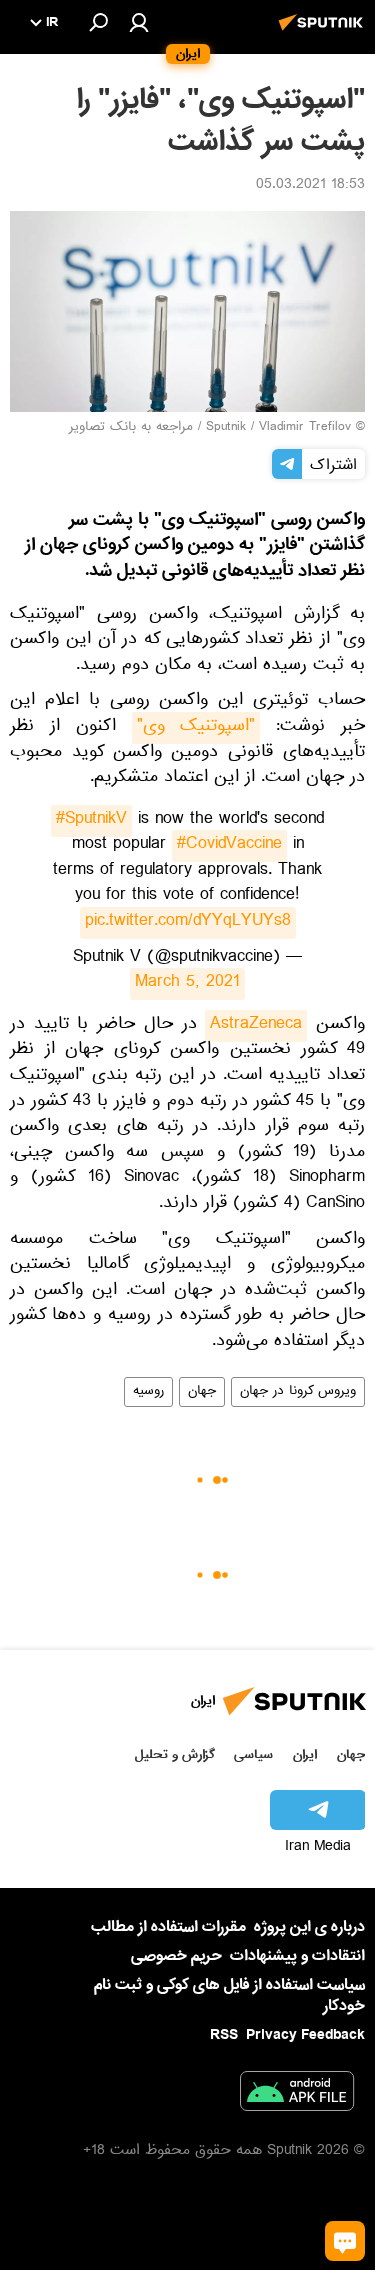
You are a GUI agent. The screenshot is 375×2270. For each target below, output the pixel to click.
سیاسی (253, 1754)
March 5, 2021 (187, 984)
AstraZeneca (256, 1026)
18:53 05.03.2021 (310, 186)
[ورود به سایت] (139, 22)
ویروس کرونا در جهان (298, 1392)
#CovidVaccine (229, 846)
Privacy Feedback (305, 2035)
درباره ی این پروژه (309, 1927)
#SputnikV (91, 821)
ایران (305, 1754)
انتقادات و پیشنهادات (297, 1956)
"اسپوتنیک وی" (196, 728)
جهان (202, 1392)
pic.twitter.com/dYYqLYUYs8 (188, 923)
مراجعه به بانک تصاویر (131, 428)
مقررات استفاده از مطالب (168, 1927)
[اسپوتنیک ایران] (324, 33)
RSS (224, 2035)
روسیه (148, 1392)
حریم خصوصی (176, 1956)
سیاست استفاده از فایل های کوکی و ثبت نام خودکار (229, 1995)
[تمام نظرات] (345, 2241)
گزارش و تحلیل (175, 1754)
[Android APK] (297, 2095)
